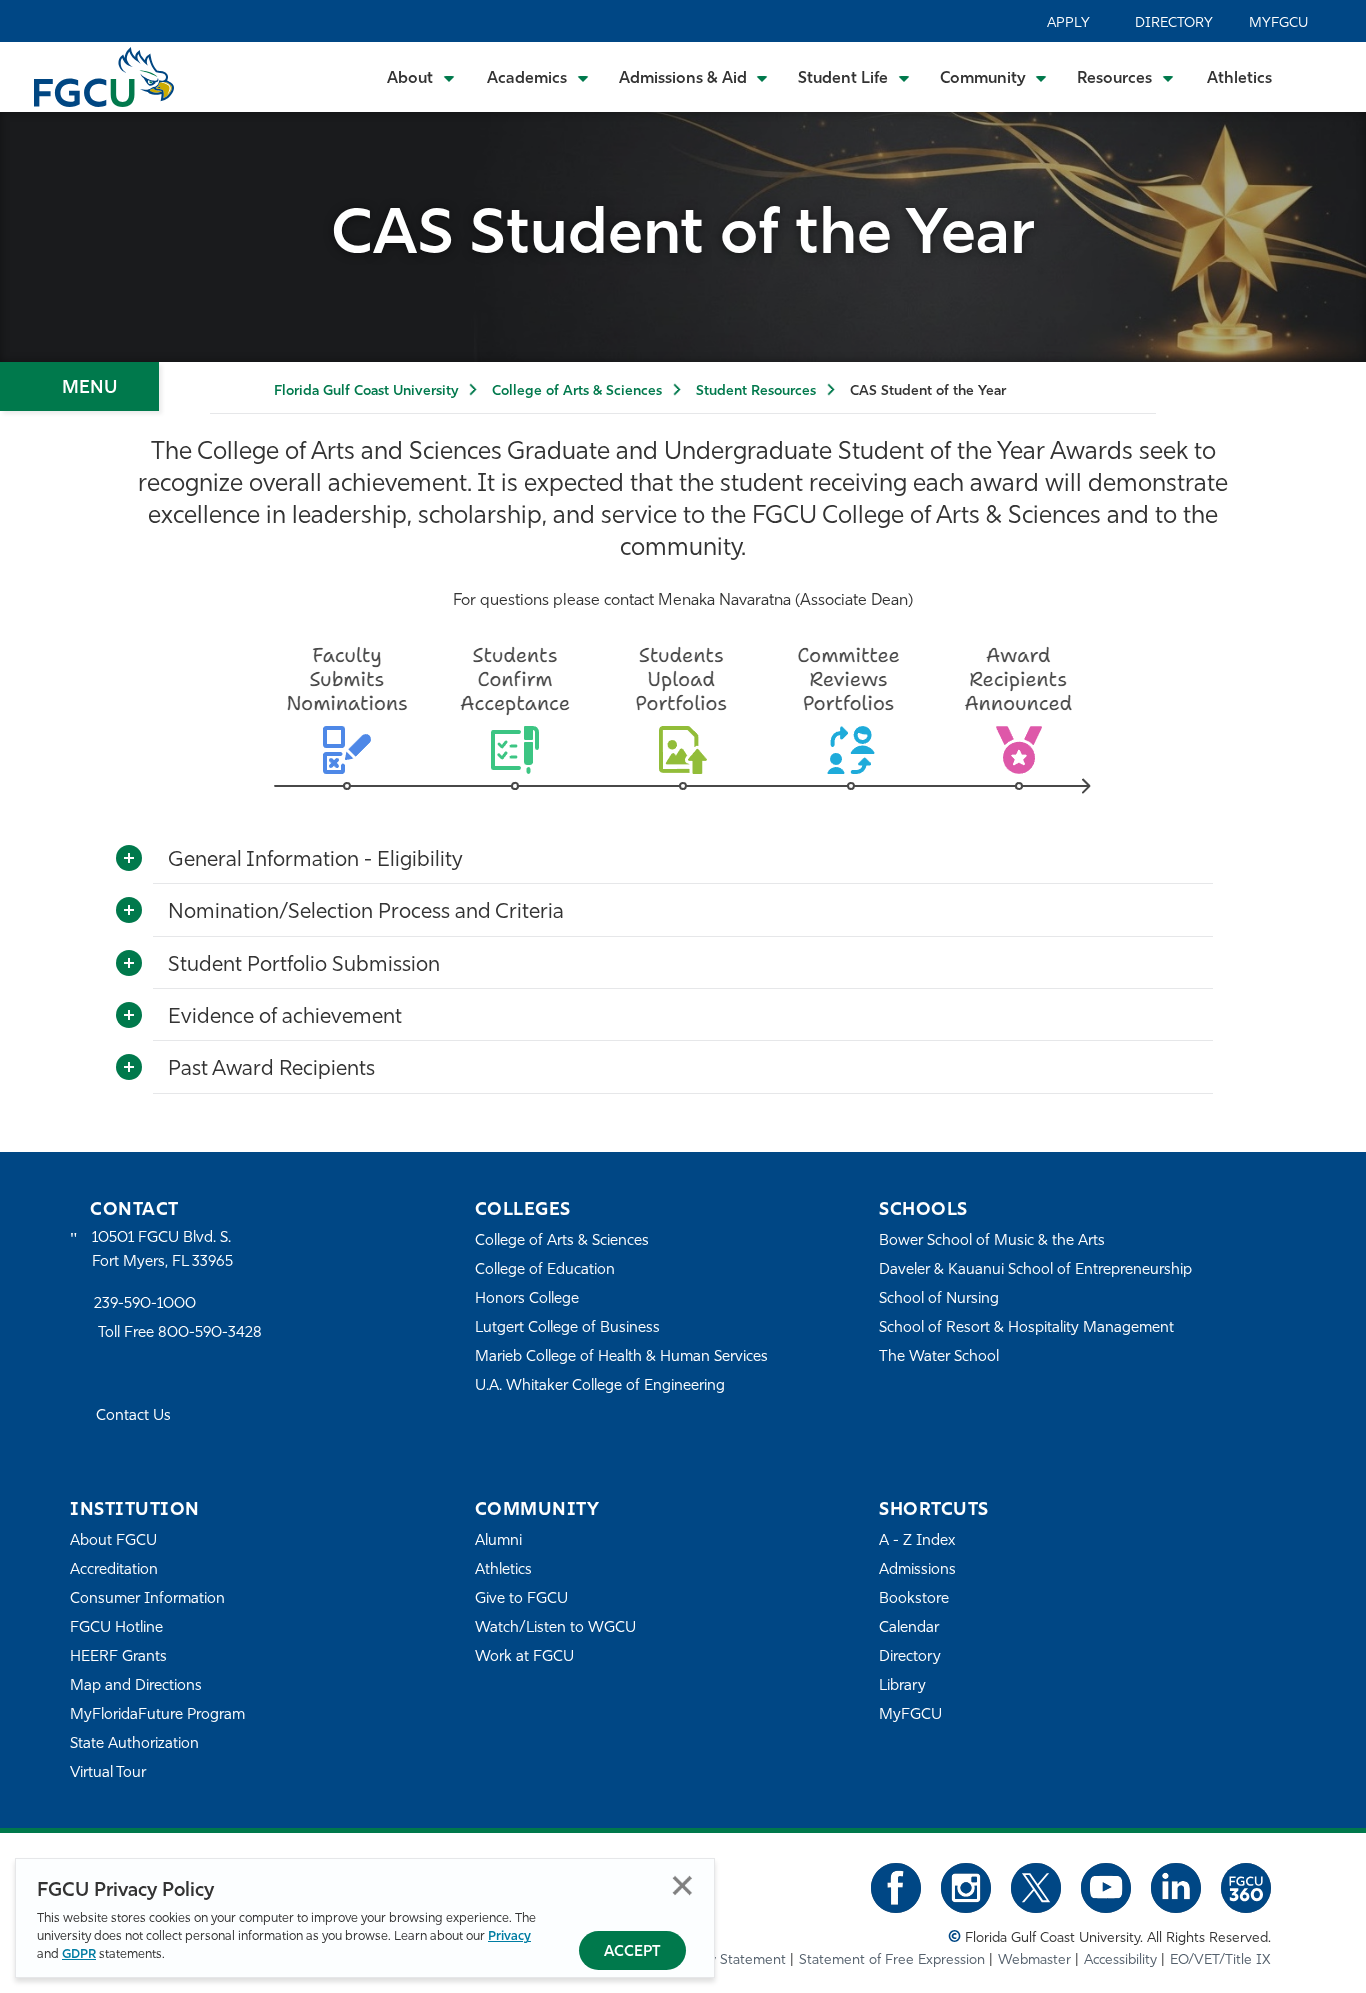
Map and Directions (136, 1686)
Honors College (527, 1299)
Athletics (1239, 79)
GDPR (79, 1954)
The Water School (939, 1357)
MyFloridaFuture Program (157, 1715)
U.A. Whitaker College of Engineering (600, 1386)
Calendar (909, 1628)
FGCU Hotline (116, 1628)
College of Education (545, 1270)
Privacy (509, 1936)
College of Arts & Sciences (577, 391)
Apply (1068, 23)
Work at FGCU (524, 1657)
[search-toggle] (1323, 76)
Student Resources (756, 391)
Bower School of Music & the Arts (992, 1241)
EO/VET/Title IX (1220, 1960)
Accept (632, 1952)
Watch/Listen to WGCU (555, 1628)
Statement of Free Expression (892, 1960)
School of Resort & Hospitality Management (1026, 1328)
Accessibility (1120, 1960)
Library (902, 1686)
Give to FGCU (521, 1599)
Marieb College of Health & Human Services (621, 1357)
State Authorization (134, 1744)
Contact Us (133, 1416)
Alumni (498, 1541)
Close (682, 1885)
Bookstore (914, 1599)
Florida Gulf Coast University (366, 391)
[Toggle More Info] (129, 859)
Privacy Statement (729, 1960)
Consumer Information (147, 1599)
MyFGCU (1278, 23)
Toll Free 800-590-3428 (180, 1333)
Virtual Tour (108, 1773)
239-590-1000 (145, 1304)
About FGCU (113, 1541)
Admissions (917, 1570)
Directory (1174, 23)
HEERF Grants (118, 1657)
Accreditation (114, 1570)
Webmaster (1034, 1960)
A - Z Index (917, 1541)
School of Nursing (939, 1299)
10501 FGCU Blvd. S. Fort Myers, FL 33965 (162, 1250)
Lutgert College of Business (567, 1328)
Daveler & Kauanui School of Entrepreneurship (1035, 1270)
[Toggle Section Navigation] (79, 386)
